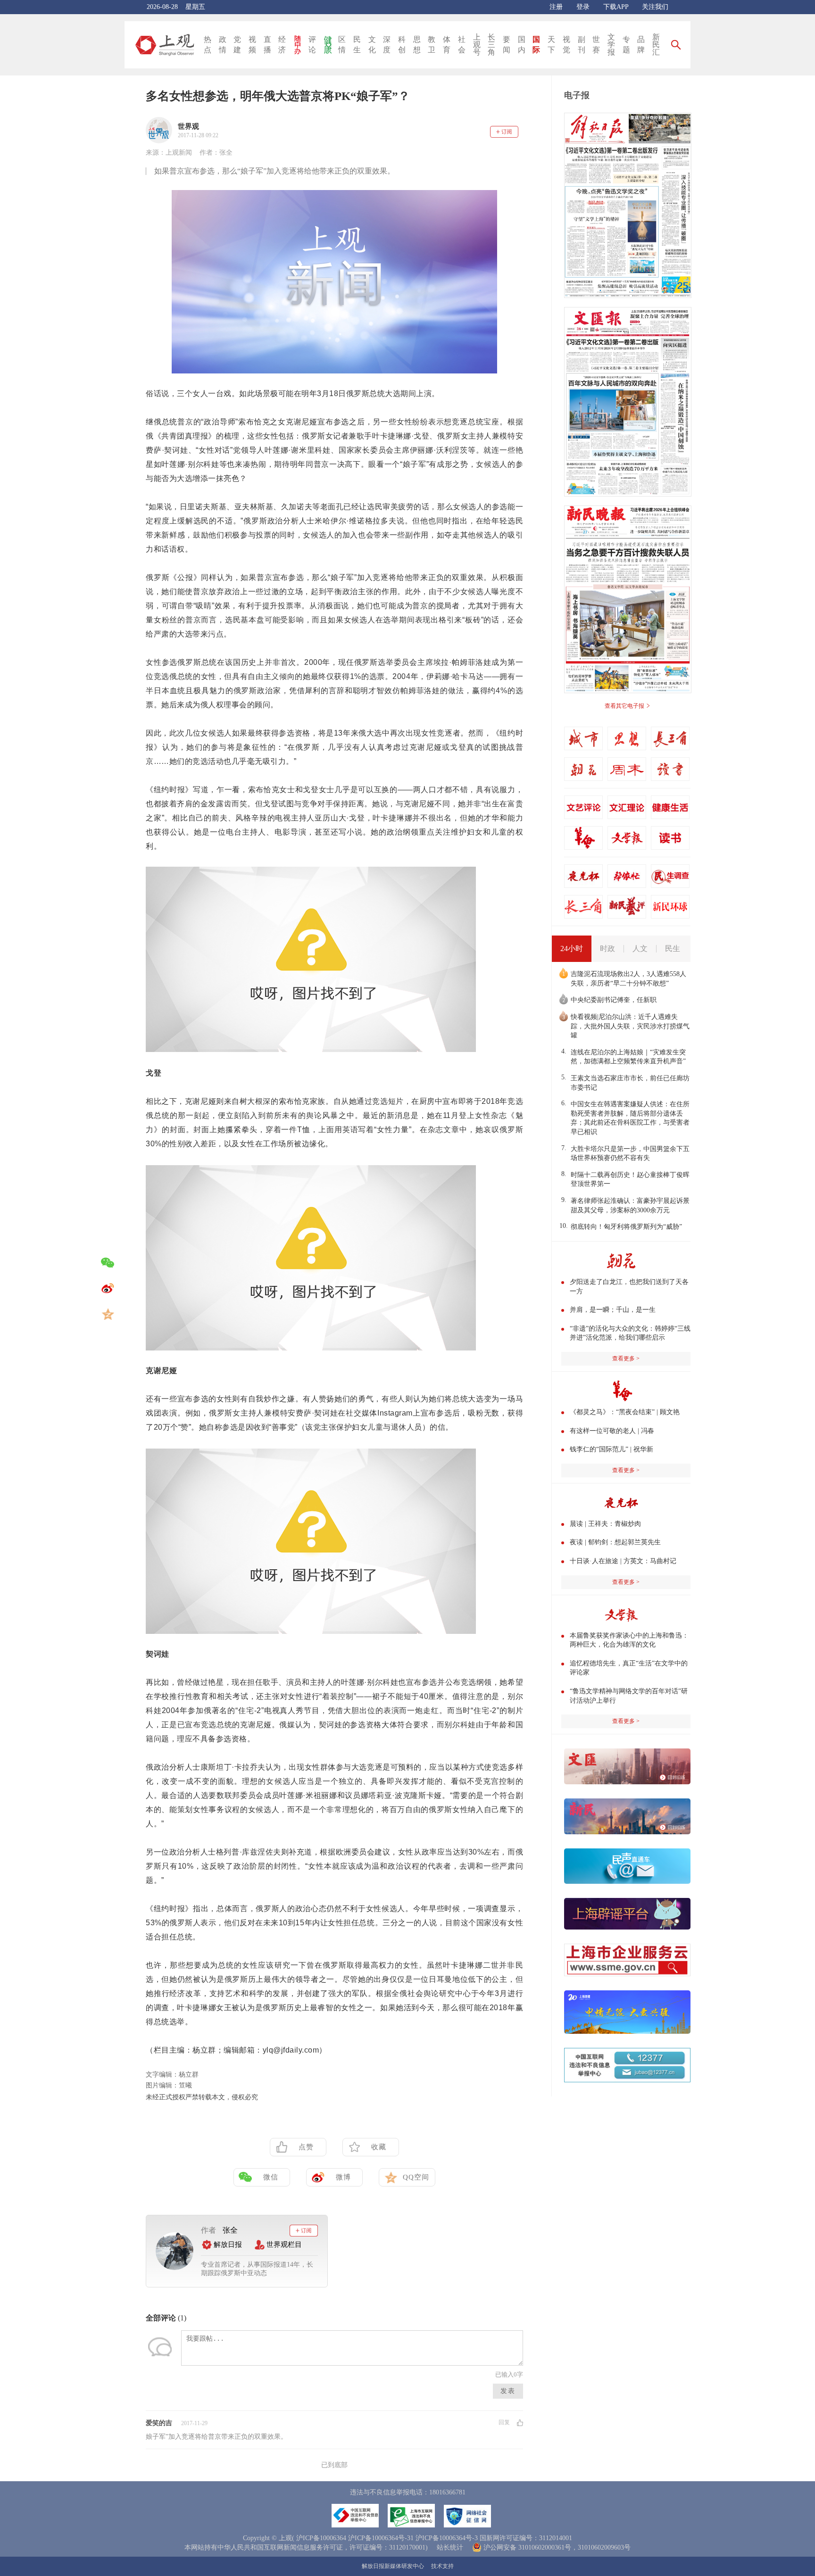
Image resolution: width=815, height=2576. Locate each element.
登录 (583, 7)
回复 (504, 2422)
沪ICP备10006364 (321, 2538)
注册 (556, 7)
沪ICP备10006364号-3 (447, 2538)
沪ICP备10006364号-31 (381, 2538)
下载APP (616, 7)
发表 (508, 2391)
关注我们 (655, 7)
